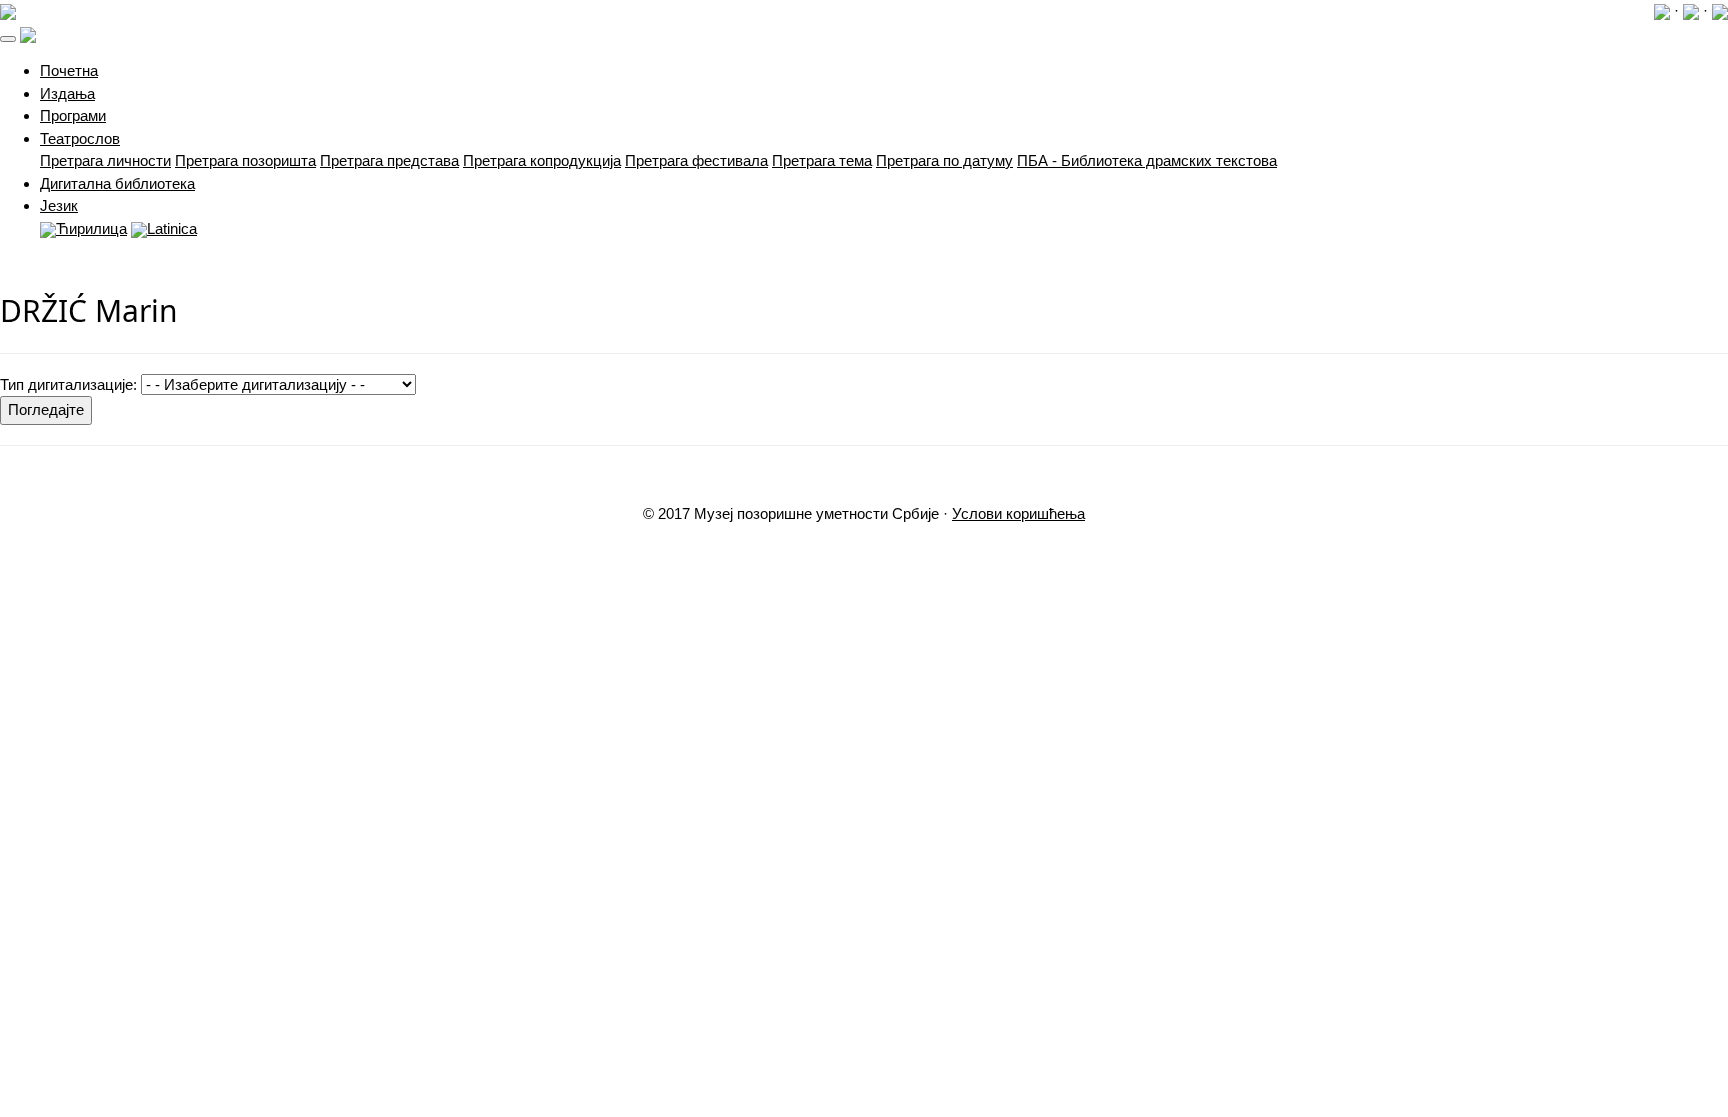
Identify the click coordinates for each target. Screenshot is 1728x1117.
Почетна (69, 70)
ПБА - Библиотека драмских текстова (1147, 160)
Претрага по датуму (944, 160)
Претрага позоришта (245, 160)
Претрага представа (389, 160)
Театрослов (80, 138)
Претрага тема (822, 160)
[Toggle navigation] (8, 39)
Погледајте (46, 409)
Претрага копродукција (542, 160)
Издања (67, 93)
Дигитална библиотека (117, 183)
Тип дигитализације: (68, 384)
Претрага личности (105, 160)
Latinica (172, 228)
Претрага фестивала (696, 160)
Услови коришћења (1018, 513)
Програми (73, 115)
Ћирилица (91, 228)
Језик (59, 205)
